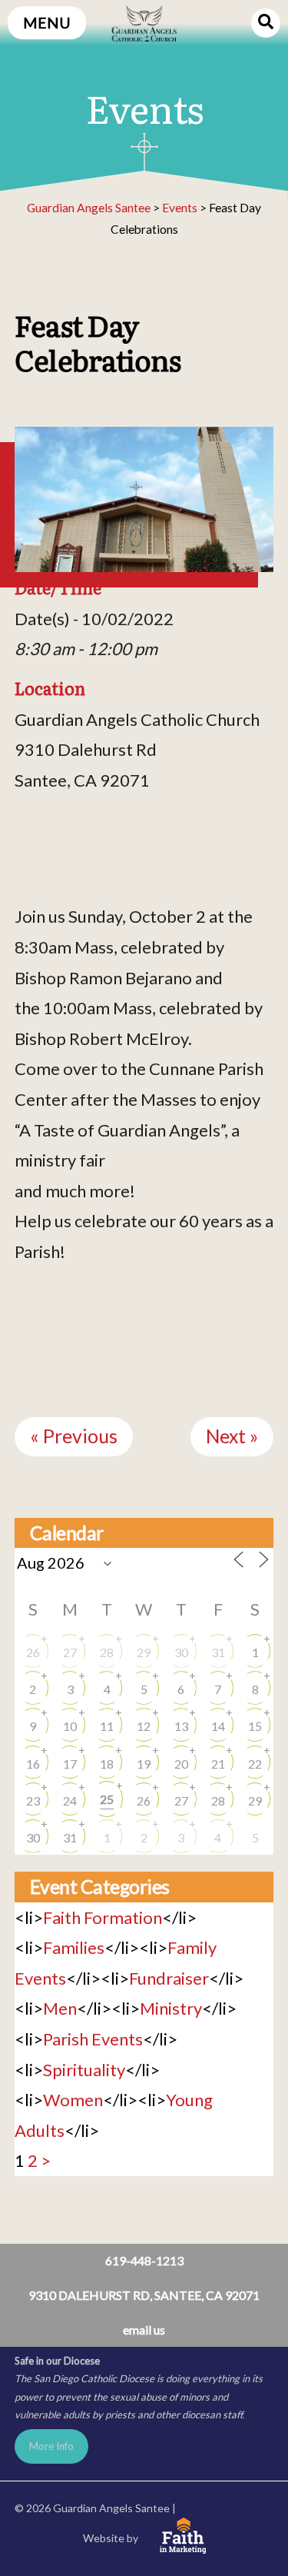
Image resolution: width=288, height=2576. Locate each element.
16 (33, 1764)
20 (181, 1764)
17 (70, 1764)
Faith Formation (103, 1917)
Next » (232, 1436)
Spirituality (84, 2070)
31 (218, 1652)
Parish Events (93, 2039)
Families (74, 1947)
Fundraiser (169, 1978)
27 (70, 1652)
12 (144, 1726)
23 (33, 1801)
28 (107, 1652)
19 (144, 1764)
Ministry (171, 2008)
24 (70, 1801)
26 (33, 1652)
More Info (51, 2446)
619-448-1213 (144, 2260)
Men (60, 2008)
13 (181, 1726)
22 (255, 1764)
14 (218, 1726)
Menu (47, 23)
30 (181, 1652)
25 (107, 1799)
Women (73, 2100)
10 (70, 1726)
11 (107, 1726)
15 (255, 1726)
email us (144, 2330)
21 (218, 1764)
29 (144, 1652)
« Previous (74, 1436)
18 (107, 1764)
